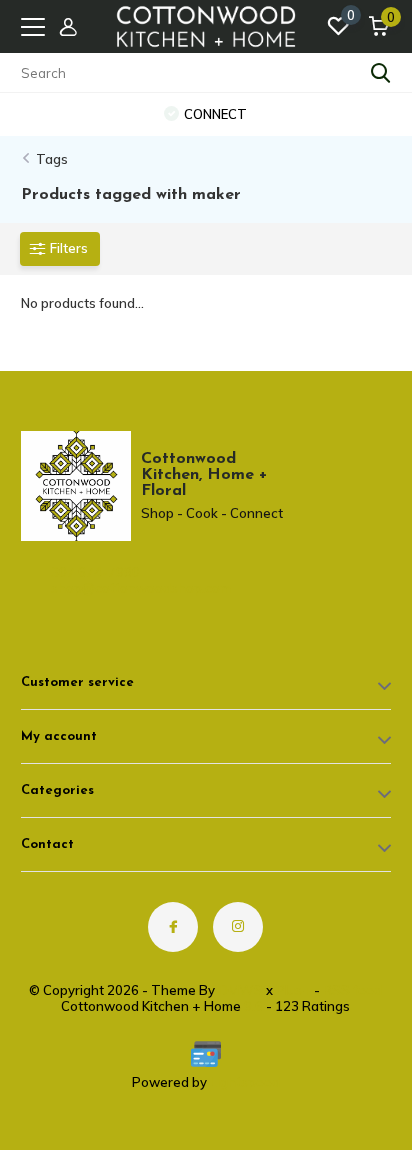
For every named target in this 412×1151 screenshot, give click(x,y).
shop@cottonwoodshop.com (105, 588)
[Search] (381, 73)
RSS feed (352, 990)
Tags (52, 159)
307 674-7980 (95, 572)
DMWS (240, 990)
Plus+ (293, 990)
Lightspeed (245, 1082)
